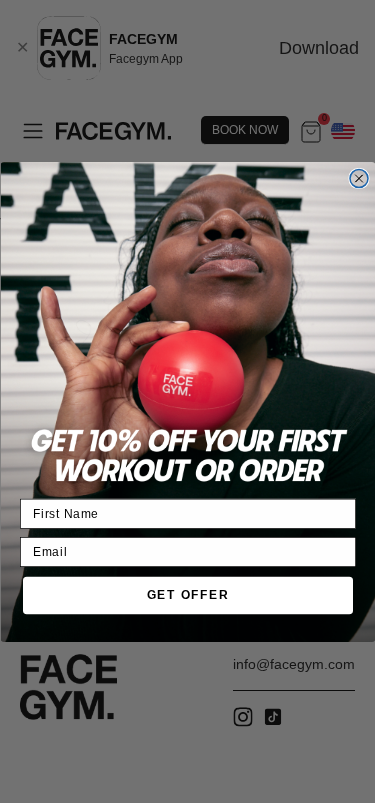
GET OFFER (187, 594)
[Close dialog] (359, 178)
